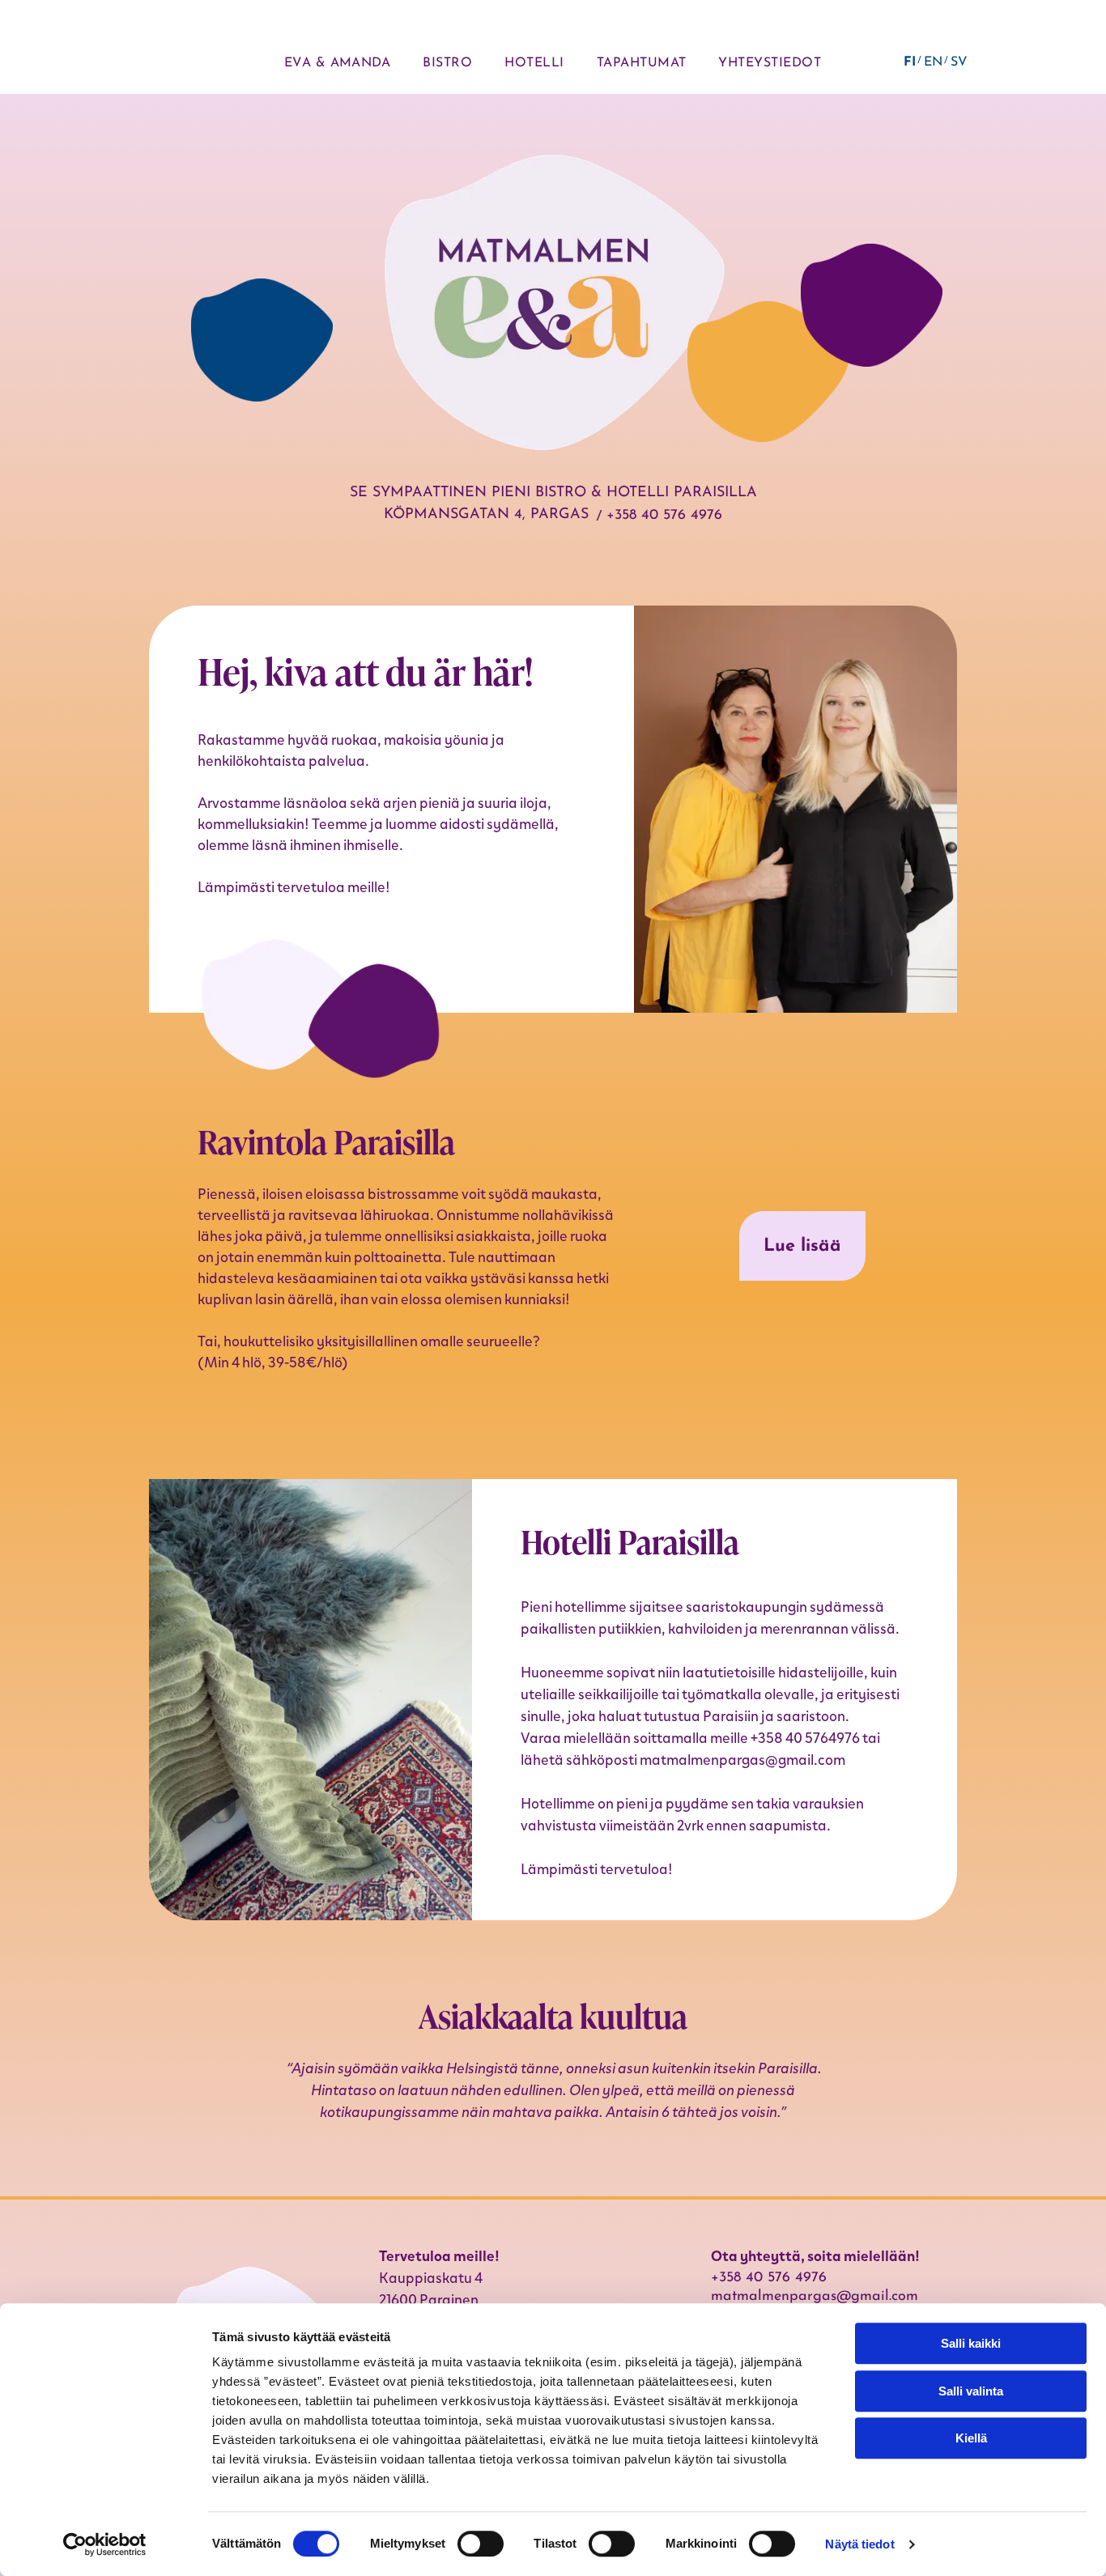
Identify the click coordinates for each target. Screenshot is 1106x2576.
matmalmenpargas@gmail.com (742, 1759)
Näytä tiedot (859, 2544)
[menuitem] (338, 63)
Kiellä (971, 2438)
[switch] (481, 2544)
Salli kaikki (971, 2343)
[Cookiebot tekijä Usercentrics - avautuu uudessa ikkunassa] (105, 2544)
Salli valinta (971, 2391)
